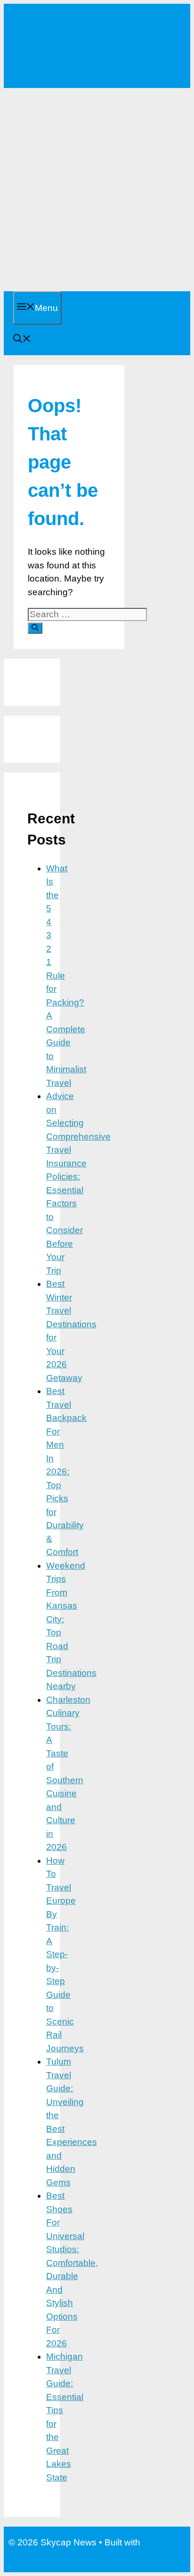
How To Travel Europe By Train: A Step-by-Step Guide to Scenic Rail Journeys (65, 1954)
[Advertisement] (97, 190)
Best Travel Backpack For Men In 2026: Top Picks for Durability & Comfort (66, 1471)
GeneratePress (39, 2556)
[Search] (35, 628)
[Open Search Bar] (22, 340)
